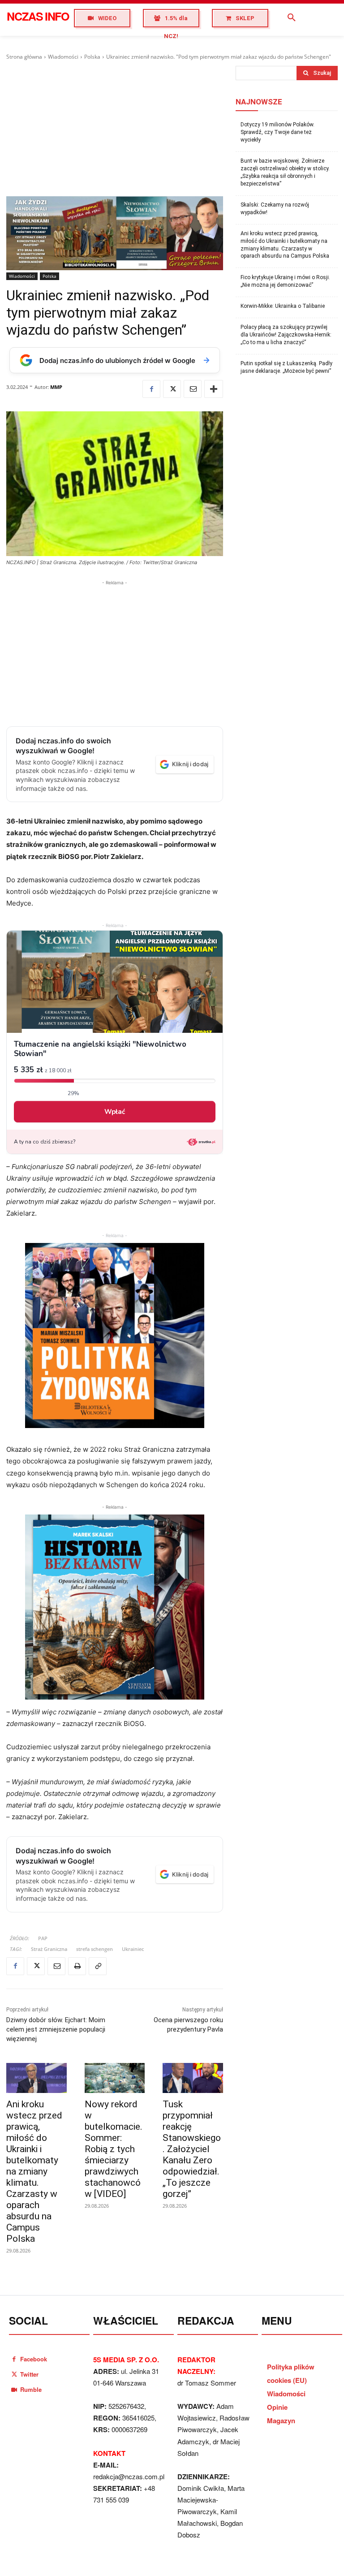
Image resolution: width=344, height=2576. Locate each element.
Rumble (31, 2389)
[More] (214, 389)
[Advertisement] (115, 129)
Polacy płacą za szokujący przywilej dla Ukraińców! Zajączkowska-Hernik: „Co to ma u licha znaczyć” (286, 335)
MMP (56, 387)
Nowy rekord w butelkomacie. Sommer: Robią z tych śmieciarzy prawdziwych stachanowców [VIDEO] (114, 2149)
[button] (292, 18)
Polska (92, 57)
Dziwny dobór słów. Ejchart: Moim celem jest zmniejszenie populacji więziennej (56, 2029)
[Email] (193, 389)
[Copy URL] (98, 1966)
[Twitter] (172, 389)
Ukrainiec (133, 1949)
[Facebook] (151, 389)
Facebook (34, 2359)
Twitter (29, 2374)
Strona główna (24, 57)
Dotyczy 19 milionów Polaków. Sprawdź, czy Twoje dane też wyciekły (277, 132)
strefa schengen (95, 1949)
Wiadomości (63, 57)
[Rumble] (14, 2389)
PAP (43, 1938)
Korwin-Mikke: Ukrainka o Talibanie (283, 306)
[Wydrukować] (77, 1966)
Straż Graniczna (49, 1949)
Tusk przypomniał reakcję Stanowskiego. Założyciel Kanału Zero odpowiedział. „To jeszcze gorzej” (192, 2149)
